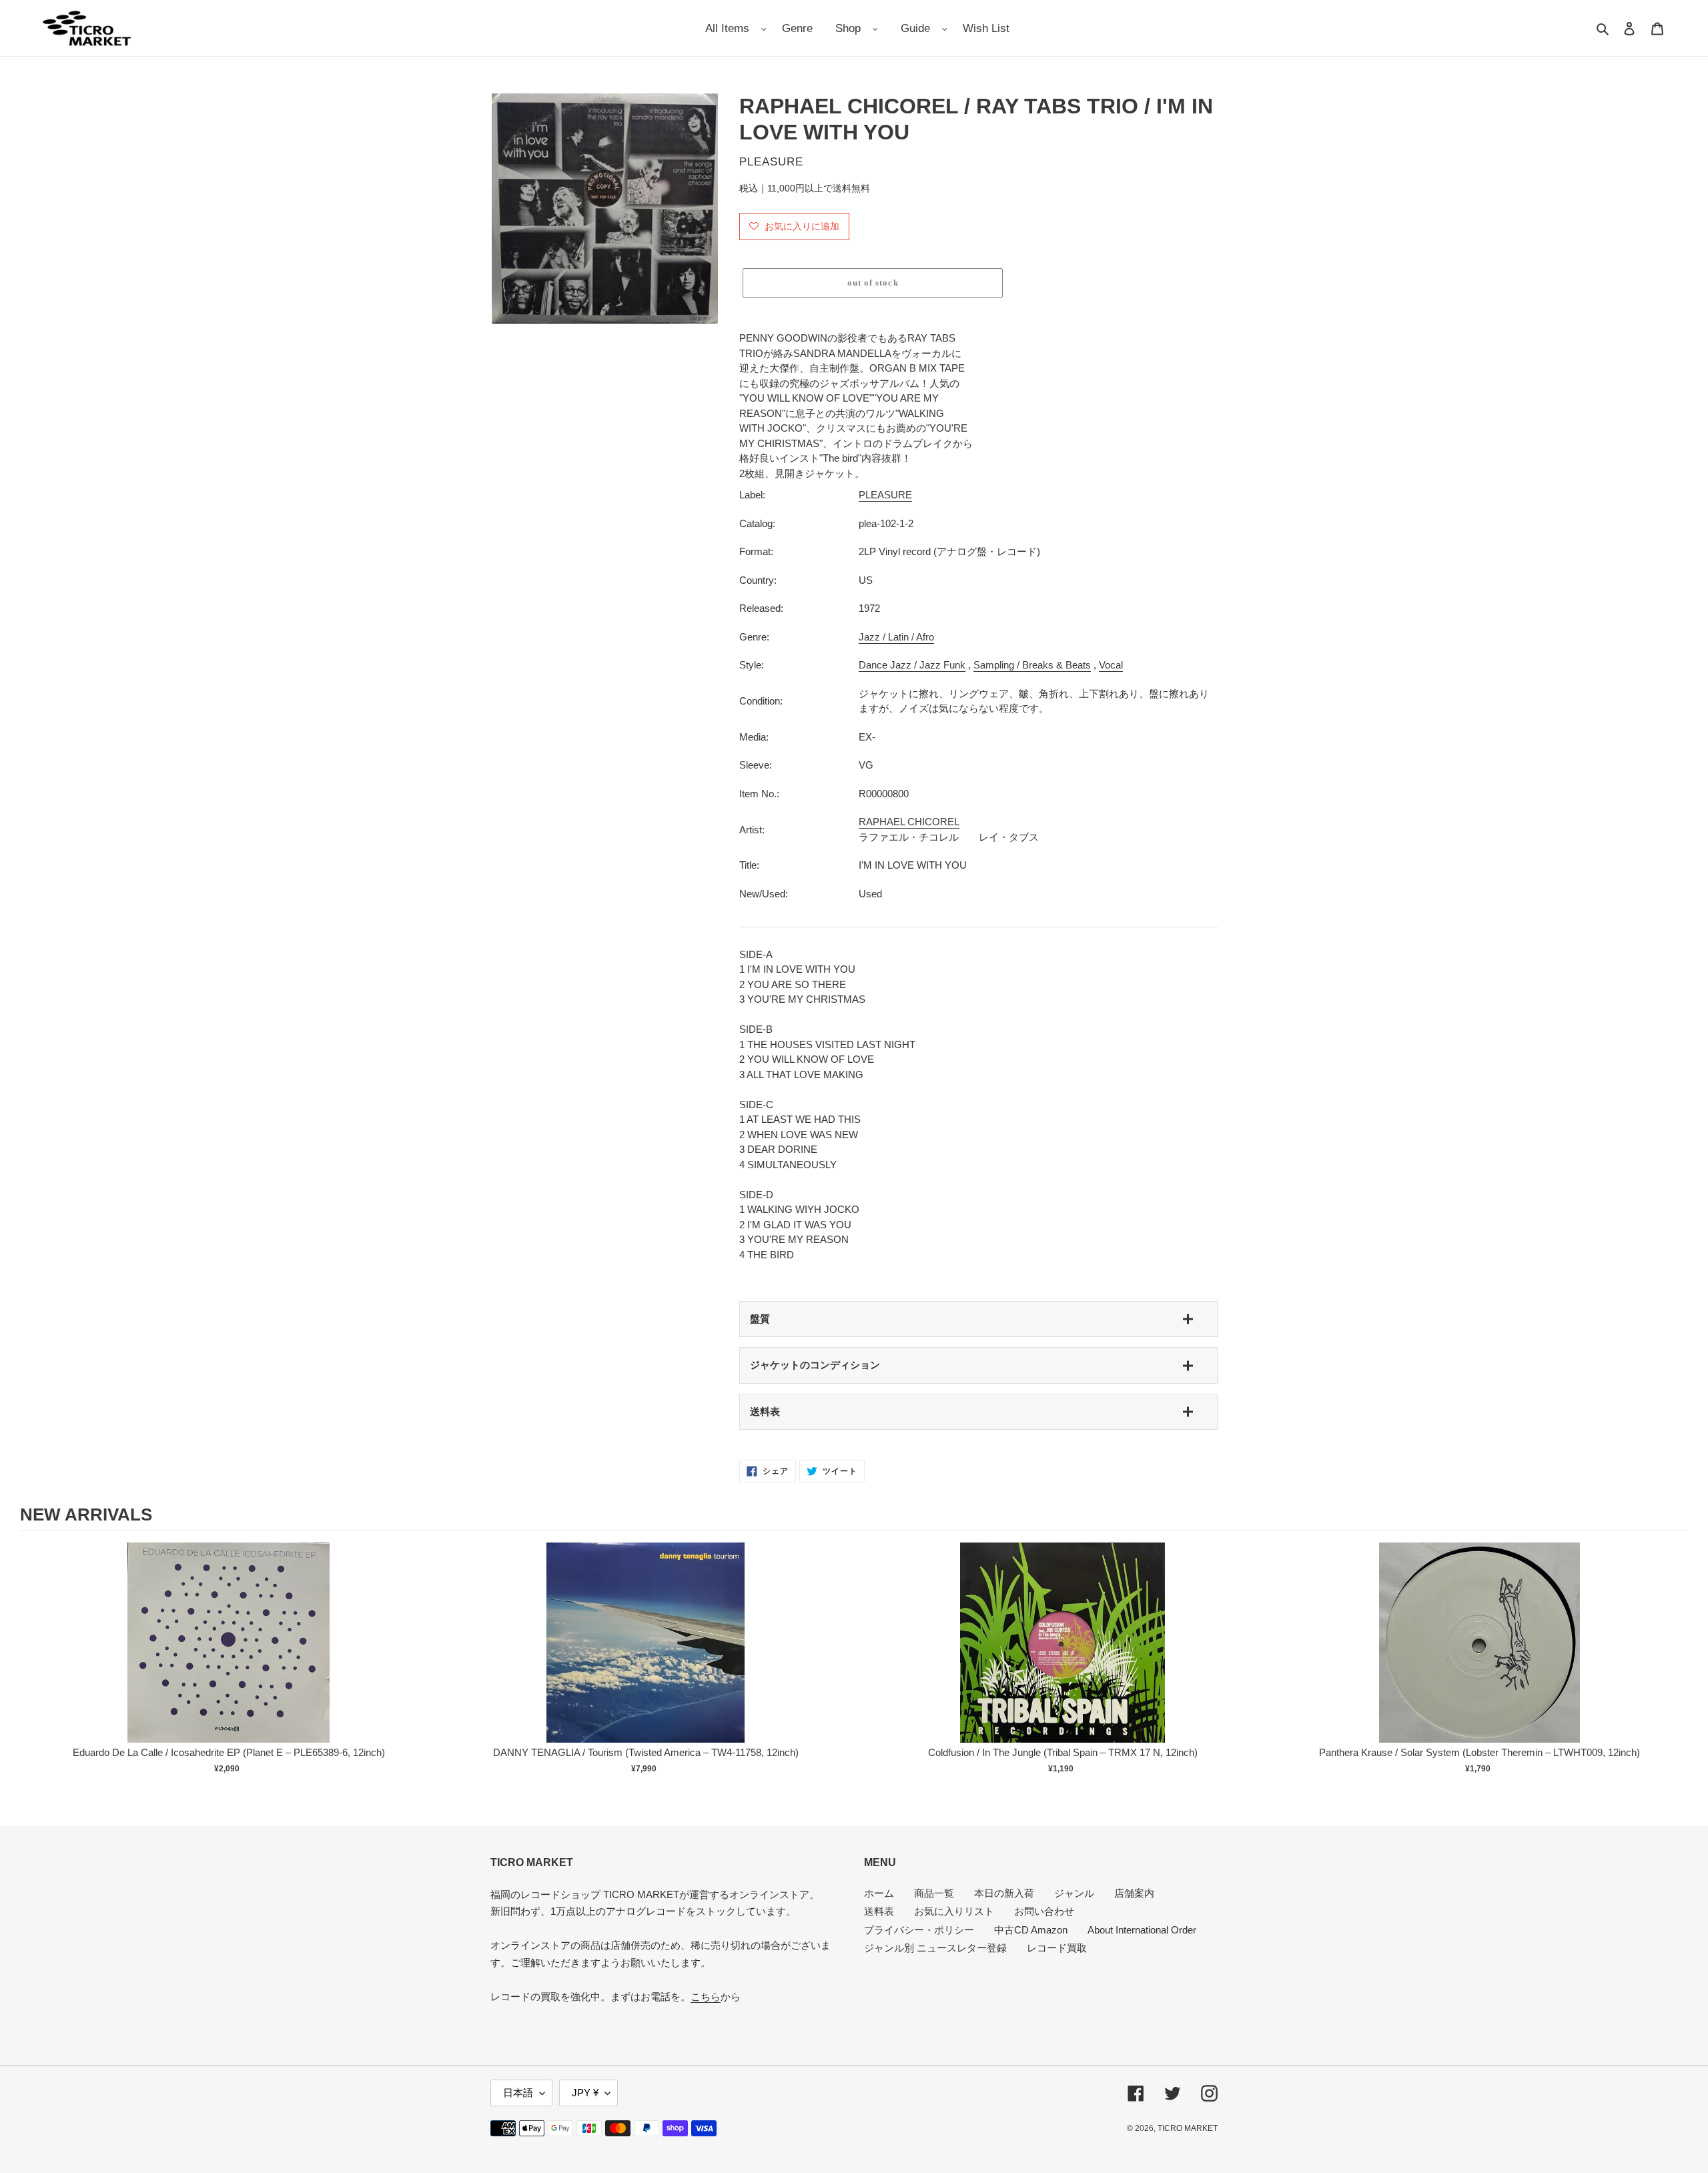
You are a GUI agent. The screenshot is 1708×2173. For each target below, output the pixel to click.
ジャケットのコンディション (815, 1365)
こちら (706, 1997)
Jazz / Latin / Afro (896, 637)
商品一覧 (934, 1893)
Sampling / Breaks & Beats (1032, 665)
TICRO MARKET (1188, 2128)
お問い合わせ (1044, 1911)
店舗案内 (1134, 1893)
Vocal (1111, 665)
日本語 (518, 2093)
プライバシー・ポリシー (919, 1930)
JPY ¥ (585, 2093)
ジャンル (1074, 1893)
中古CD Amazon (1031, 1930)
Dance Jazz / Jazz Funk (912, 665)
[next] (1675, 1667)
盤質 (760, 1319)
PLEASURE (885, 495)
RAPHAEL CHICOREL (909, 822)
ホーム (879, 1893)
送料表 (765, 1411)
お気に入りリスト (954, 1911)
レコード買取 (1057, 1948)
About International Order (1142, 1930)
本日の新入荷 (1004, 1893)
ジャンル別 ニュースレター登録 (935, 1948)
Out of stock (229, 1656)
